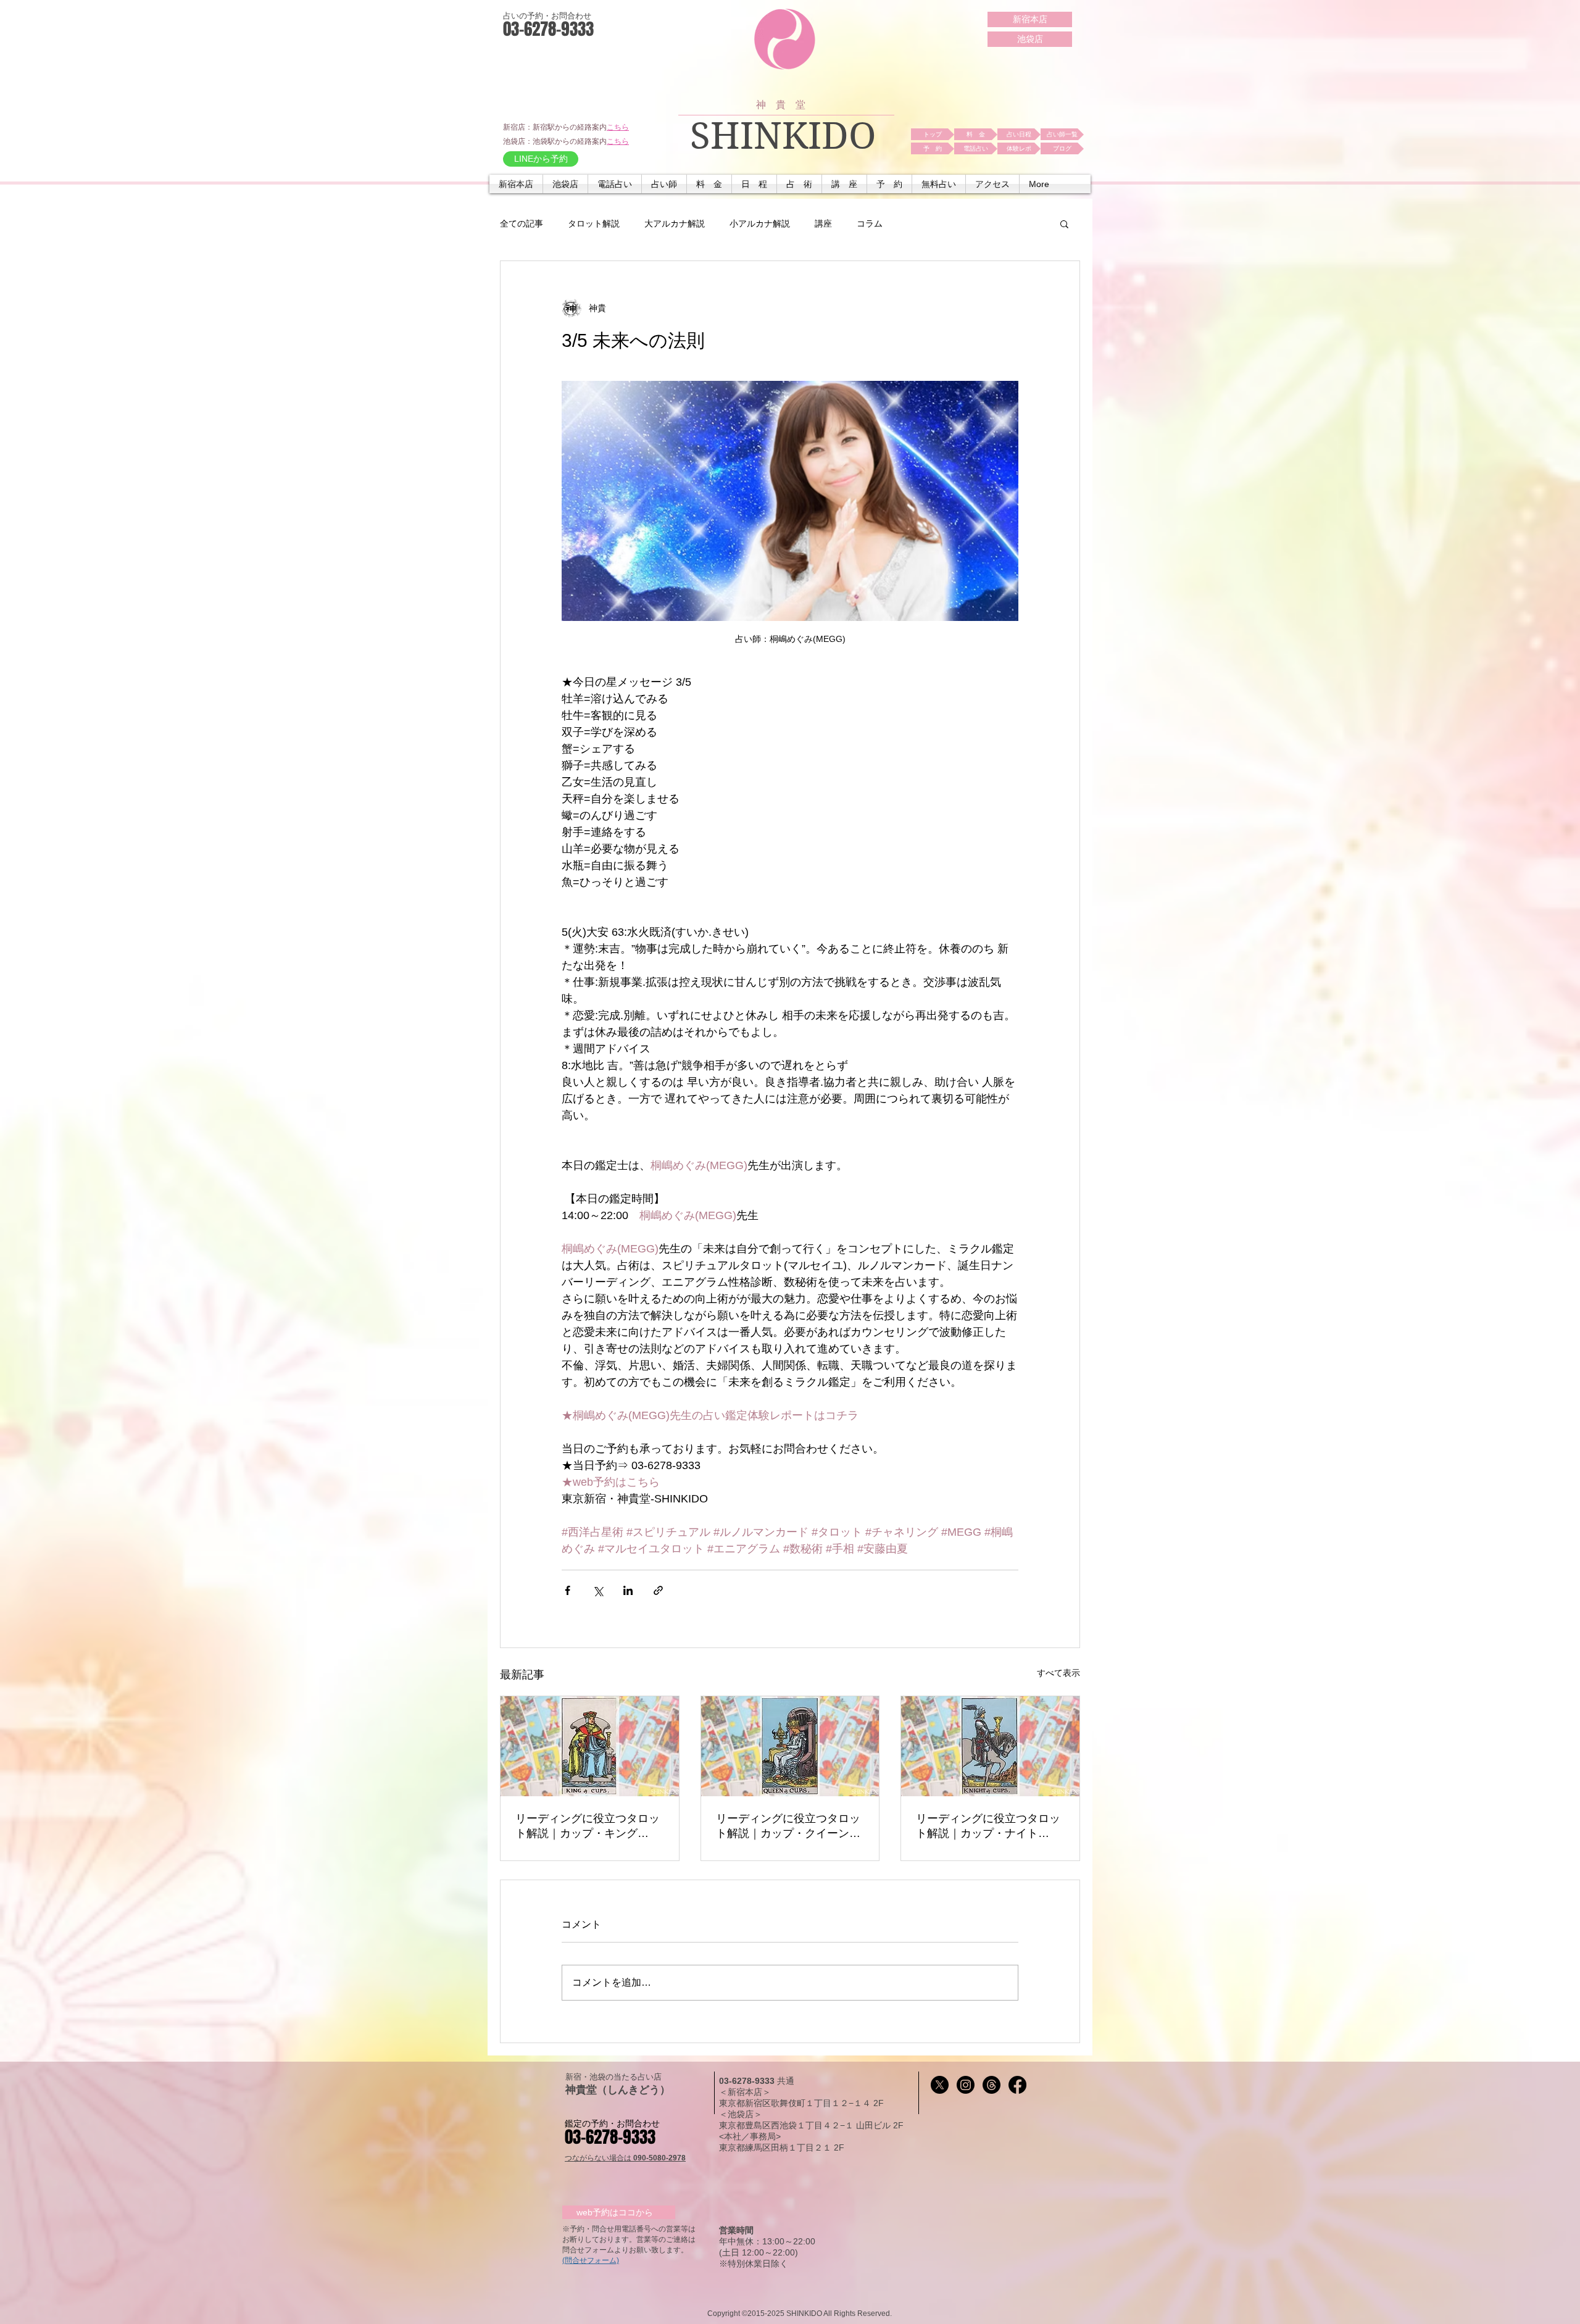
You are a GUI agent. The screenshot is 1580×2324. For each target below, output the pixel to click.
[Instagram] (966, 2085)
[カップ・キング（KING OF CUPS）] (590, 1746)
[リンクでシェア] (658, 1590)
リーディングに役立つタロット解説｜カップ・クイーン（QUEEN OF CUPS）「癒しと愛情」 (790, 1826)
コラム (870, 223)
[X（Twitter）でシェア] (598, 1590)
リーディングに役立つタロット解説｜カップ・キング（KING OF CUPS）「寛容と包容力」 (588, 1826)
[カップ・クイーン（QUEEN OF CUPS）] (790, 1746)
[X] (940, 2085)
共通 (786, 2081)
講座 (823, 223)
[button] (615, 184)
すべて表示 (1058, 1673)
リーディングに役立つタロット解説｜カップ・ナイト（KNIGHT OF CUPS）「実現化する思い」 (988, 1826)
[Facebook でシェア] (568, 1590)
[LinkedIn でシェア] (628, 1590)
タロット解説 (594, 223)
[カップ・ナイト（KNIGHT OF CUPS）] (990, 1746)
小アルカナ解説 (760, 223)
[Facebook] (1017, 2085)
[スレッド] (992, 2085)
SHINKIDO (783, 136)
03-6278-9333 (748, 2081)
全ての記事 (522, 223)
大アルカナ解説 (675, 223)
